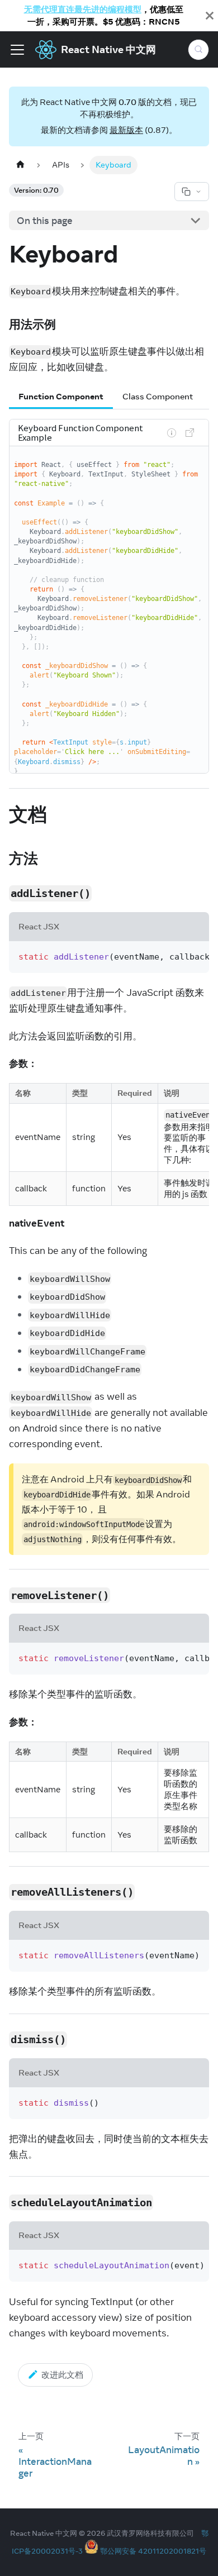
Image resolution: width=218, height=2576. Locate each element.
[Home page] (20, 165)
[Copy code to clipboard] (195, 956)
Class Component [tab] (158, 396)
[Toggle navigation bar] (17, 50)
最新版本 (126, 130)
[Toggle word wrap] (173, 956)
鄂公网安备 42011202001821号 (153, 2551)
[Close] (210, 16)
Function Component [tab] (61, 396)
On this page (45, 221)
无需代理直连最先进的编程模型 (83, 9)
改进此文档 (62, 2375)
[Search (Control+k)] (198, 50)
